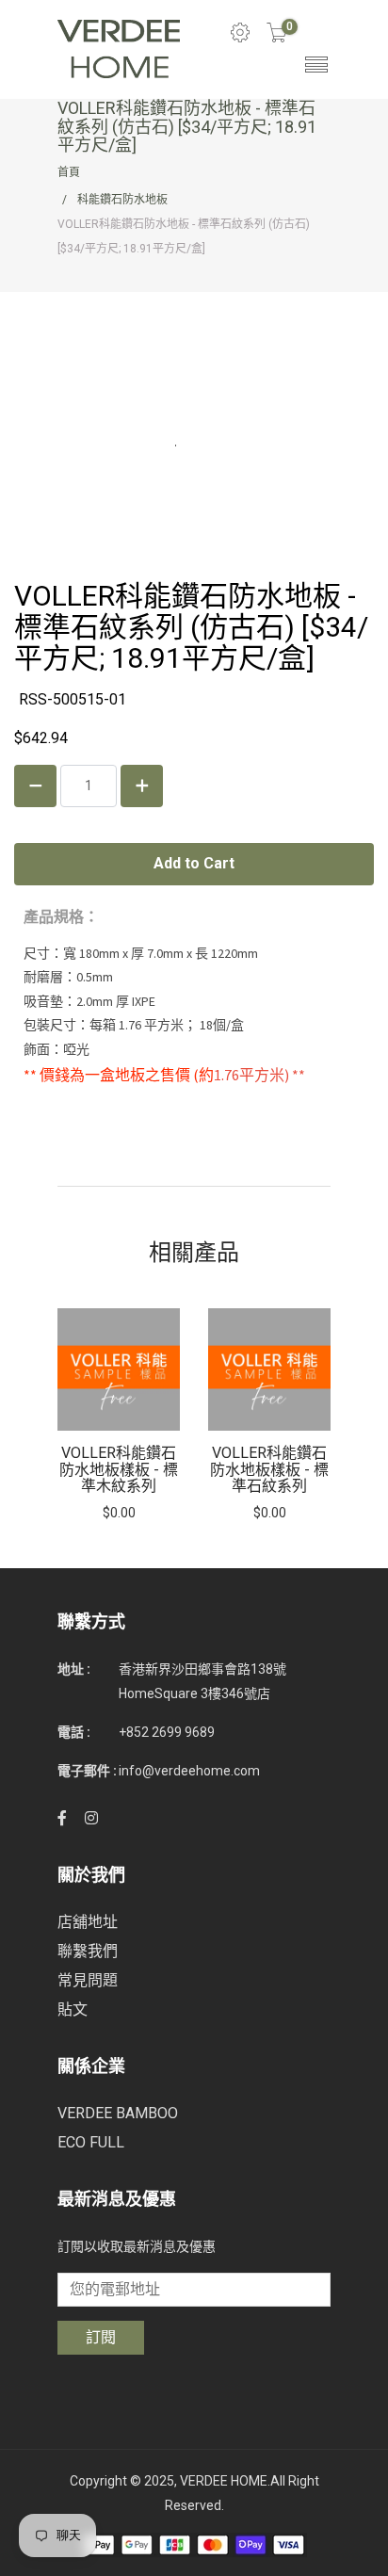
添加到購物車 (119, 1370)
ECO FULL (91, 2142)
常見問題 (88, 1980)
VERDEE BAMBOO (118, 2113)
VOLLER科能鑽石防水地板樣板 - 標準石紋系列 (269, 1469)
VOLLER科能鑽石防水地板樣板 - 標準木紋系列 (119, 1469)
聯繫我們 (88, 1951)
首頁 (69, 172)
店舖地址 (88, 1922)
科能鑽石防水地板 (122, 200)
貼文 (73, 2009)
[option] (119, 1415)
